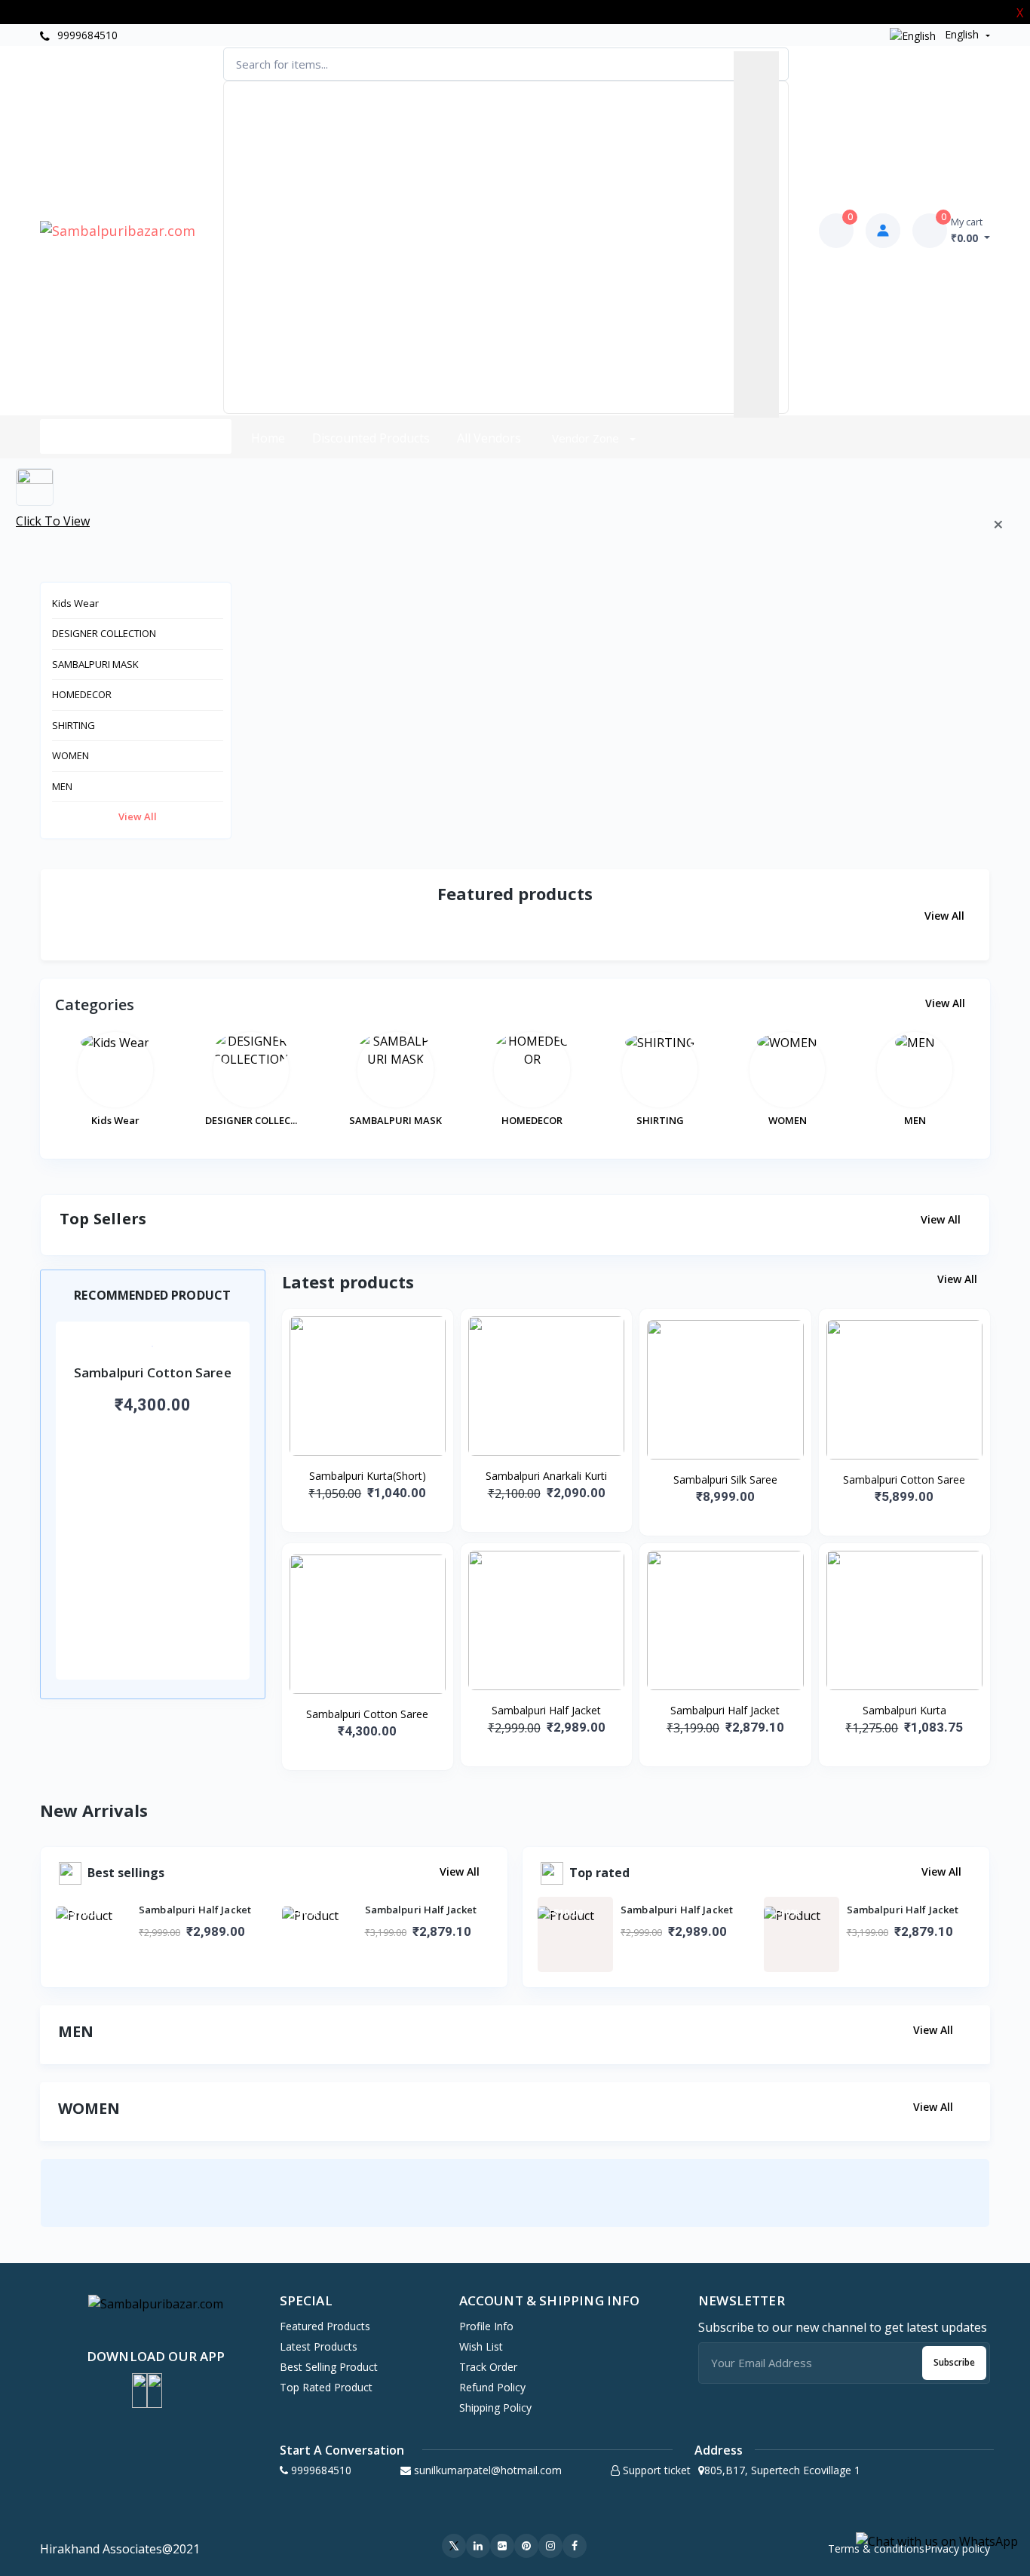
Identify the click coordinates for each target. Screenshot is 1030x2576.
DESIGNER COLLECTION (104, 633)
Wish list (481, 2346)
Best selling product (329, 2367)
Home (268, 438)
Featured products (325, 2326)
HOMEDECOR (82, 694)
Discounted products (371, 438)
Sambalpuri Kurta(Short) (368, 1476)
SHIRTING (74, 725)
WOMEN (71, 755)
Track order (488, 2367)
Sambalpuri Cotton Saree (904, 1479)
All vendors (489, 438)
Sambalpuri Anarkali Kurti (546, 1476)
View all (138, 816)
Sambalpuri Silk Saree (725, 1479)
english (962, 34)
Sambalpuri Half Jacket (546, 1710)
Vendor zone (587, 438)
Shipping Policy (495, 2408)
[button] (139, 2391)
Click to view (53, 521)
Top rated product (326, 2387)
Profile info (486, 2326)
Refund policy (492, 2387)
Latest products (319, 2346)
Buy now (152, 1452)
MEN (62, 786)
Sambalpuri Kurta (904, 1710)
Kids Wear (75, 603)
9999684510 (86, 35)
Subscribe (954, 2362)
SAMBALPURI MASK (95, 664)
